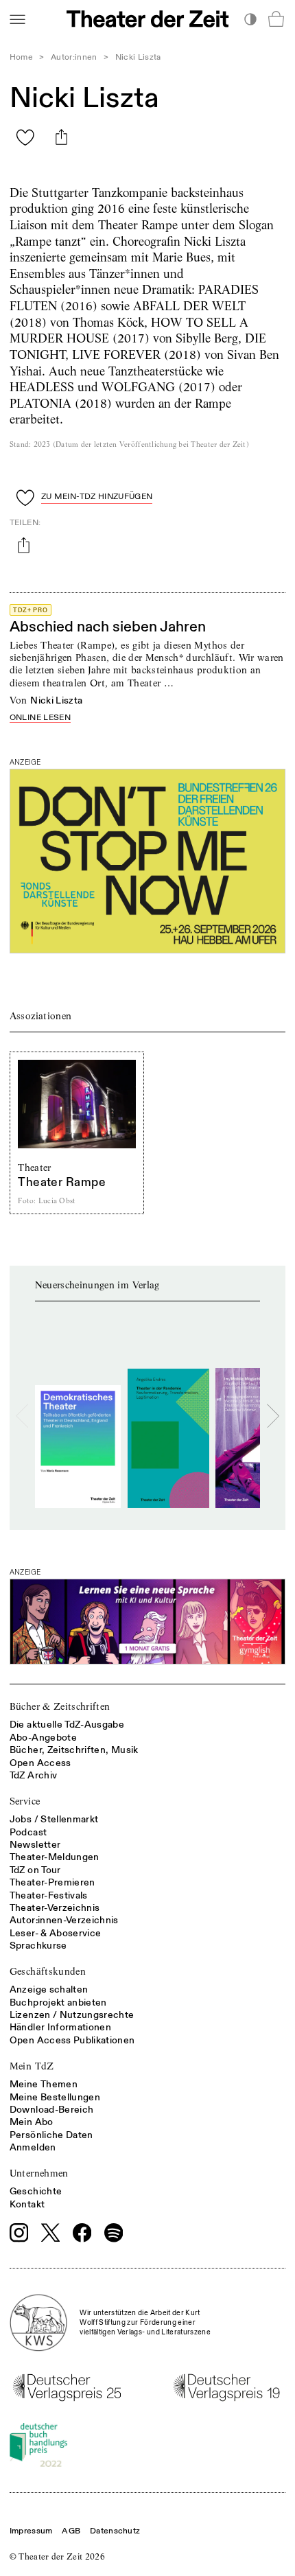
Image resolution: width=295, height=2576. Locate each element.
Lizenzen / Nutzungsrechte (72, 2015)
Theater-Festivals (49, 1895)
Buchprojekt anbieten (58, 2003)
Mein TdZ (32, 2066)
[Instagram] (19, 2233)
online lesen (40, 718)
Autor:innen (74, 57)
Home (21, 57)
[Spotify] (114, 2233)
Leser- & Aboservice (56, 1933)
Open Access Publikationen (72, 2040)
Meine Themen (44, 2084)
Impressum (31, 2531)
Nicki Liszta (56, 700)
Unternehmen (39, 2173)
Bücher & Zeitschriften (60, 1706)
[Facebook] (82, 2233)
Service (25, 1801)
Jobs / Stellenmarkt (54, 1819)
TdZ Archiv (34, 1775)
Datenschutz (115, 2531)
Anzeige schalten (49, 1989)
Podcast (28, 1832)
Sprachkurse (38, 1946)
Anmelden (33, 2147)
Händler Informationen (60, 2027)
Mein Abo (32, 2122)
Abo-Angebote (43, 1738)
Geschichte (36, 2191)
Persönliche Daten (51, 2135)
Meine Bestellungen (55, 2097)
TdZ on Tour (35, 1870)
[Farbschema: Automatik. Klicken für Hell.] (250, 19)
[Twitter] (51, 2232)
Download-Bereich (52, 2110)
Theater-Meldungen (55, 1857)
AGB (71, 2531)
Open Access (40, 1763)
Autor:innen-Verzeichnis (64, 1920)
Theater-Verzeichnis (55, 1908)
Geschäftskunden (48, 1971)
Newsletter (35, 1845)
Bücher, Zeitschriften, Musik (74, 1750)
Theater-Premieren (52, 1882)
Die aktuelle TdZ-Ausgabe (67, 1725)
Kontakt (27, 2204)
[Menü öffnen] (17, 19)
